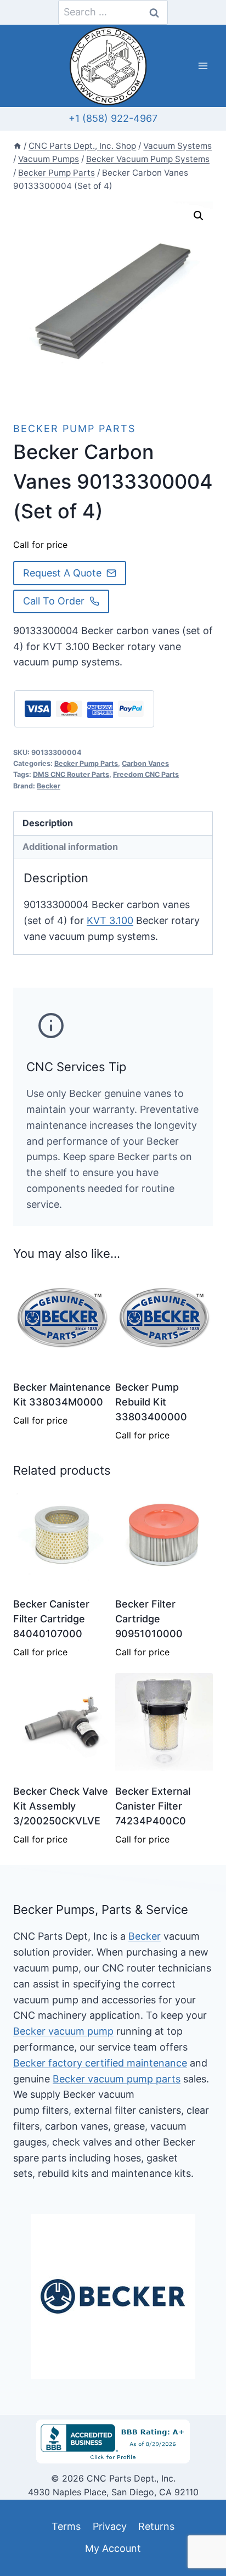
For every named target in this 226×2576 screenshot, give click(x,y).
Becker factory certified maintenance (100, 2063)
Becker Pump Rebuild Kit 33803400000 (151, 1402)
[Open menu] (203, 66)
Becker (49, 786)
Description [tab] (48, 823)
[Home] (17, 146)
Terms (66, 2526)
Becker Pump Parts (74, 429)
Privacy (110, 2526)
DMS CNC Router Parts (71, 774)
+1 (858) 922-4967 (113, 118)
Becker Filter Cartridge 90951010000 (149, 1619)
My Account (113, 2548)
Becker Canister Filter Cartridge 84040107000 (51, 1619)
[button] (199, 216)
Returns (156, 2526)
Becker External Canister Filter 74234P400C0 (153, 1806)
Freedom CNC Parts (146, 774)
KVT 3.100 (110, 920)
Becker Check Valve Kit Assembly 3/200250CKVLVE (61, 1806)
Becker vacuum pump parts (117, 2079)
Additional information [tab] (70, 847)
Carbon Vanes (145, 763)
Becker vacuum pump (63, 2031)
